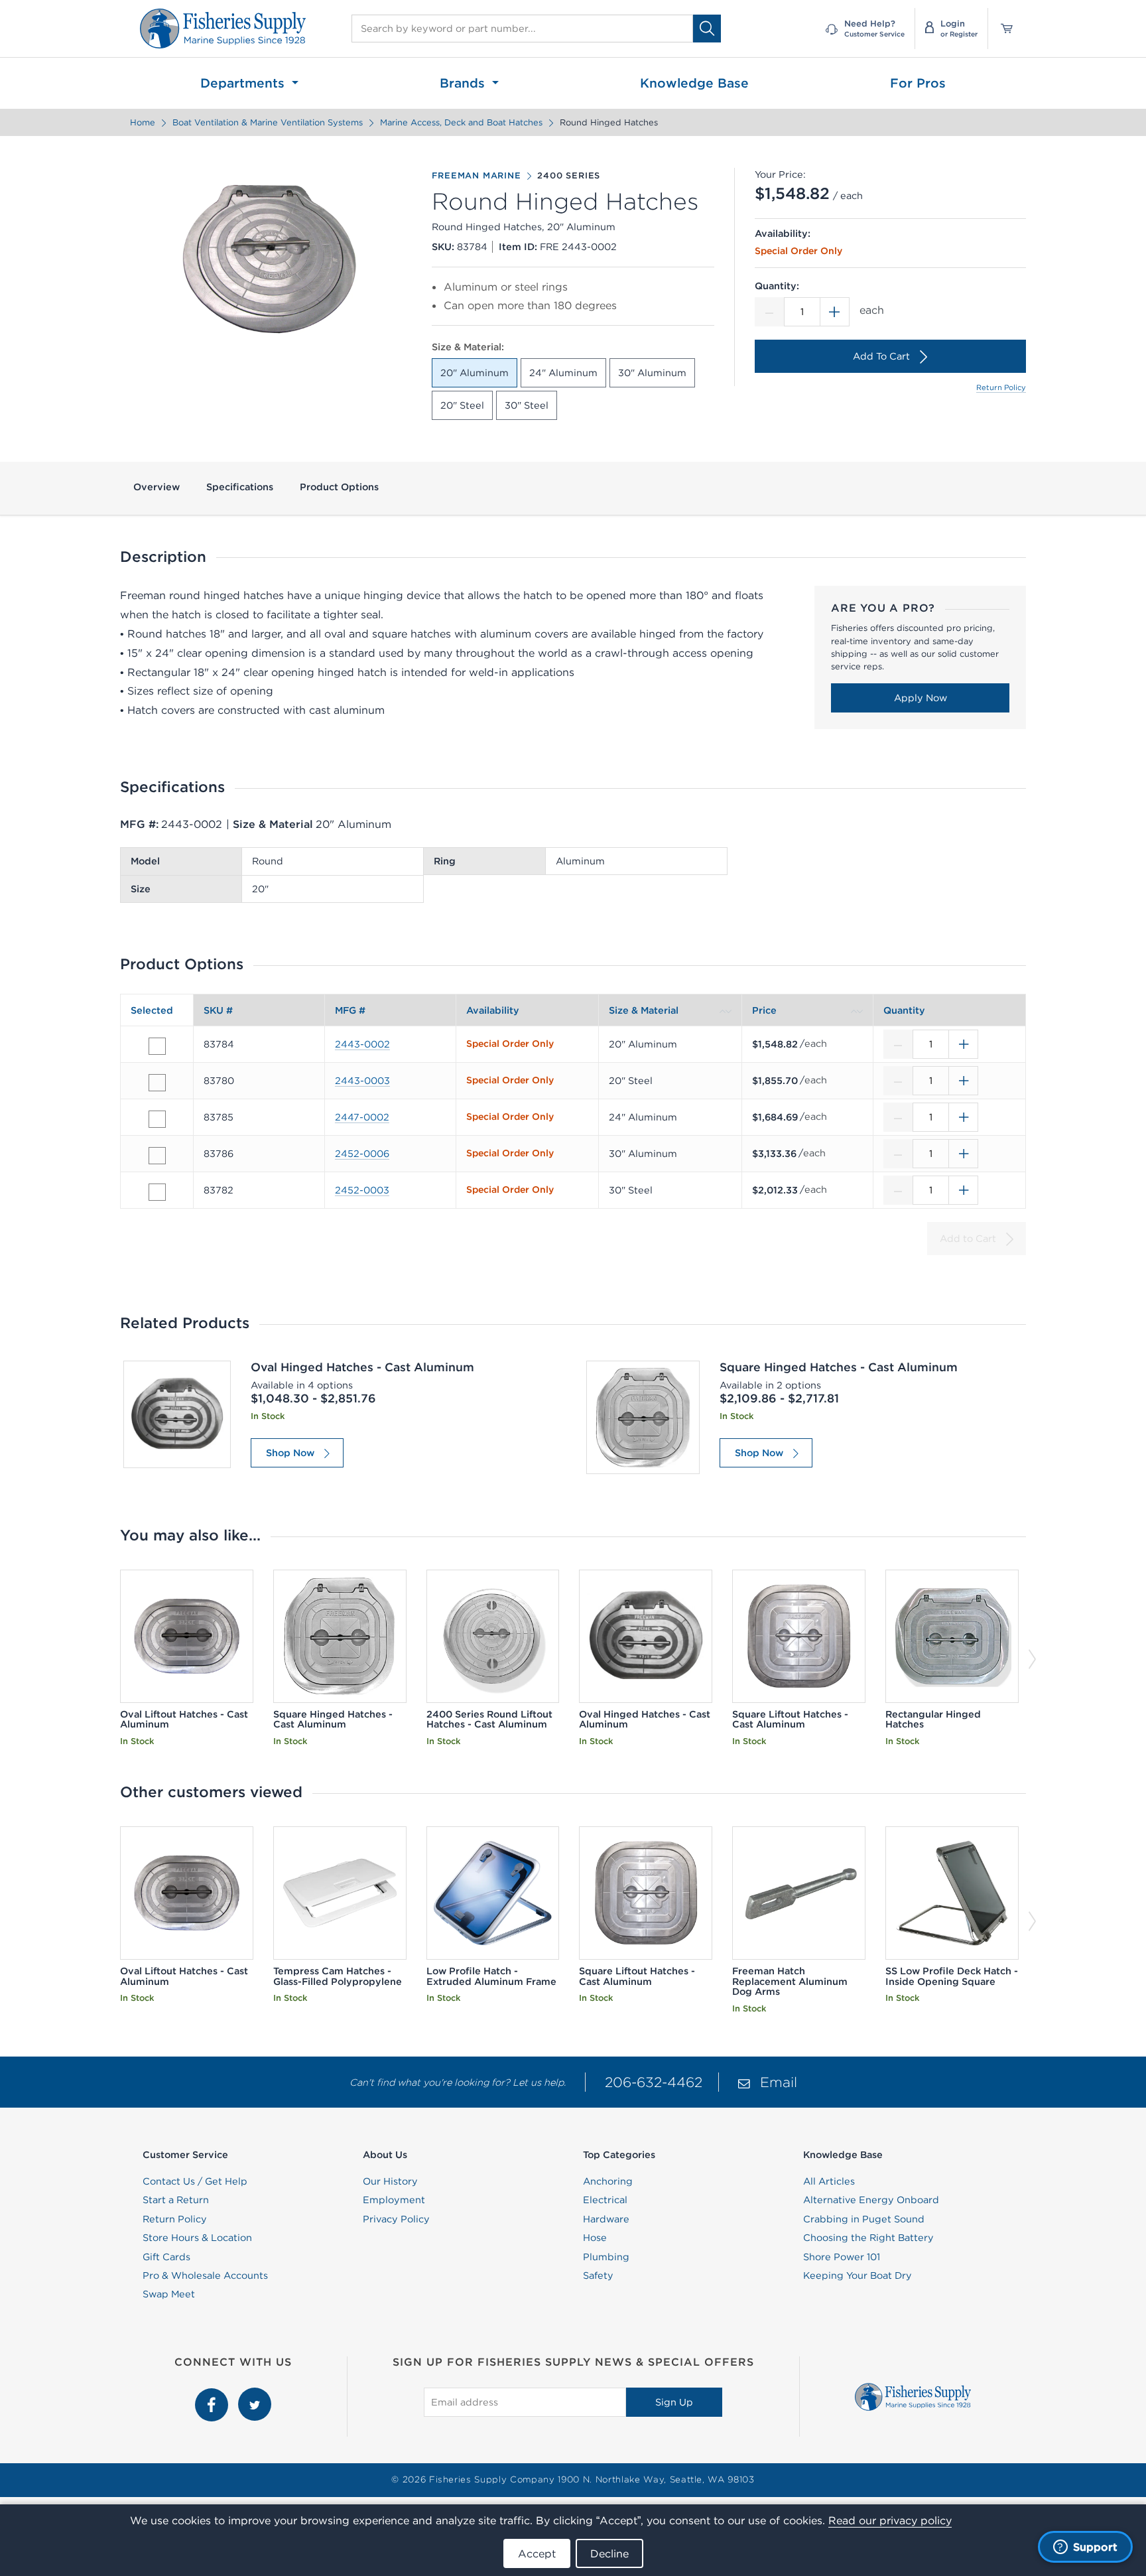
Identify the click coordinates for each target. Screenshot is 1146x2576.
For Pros (918, 83)
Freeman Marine (476, 176)
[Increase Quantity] (835, 312)
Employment (394, 2200)
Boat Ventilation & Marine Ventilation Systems (268, 122)
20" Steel (462, 405)
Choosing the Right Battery (868, 2238)
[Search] (707, 28)
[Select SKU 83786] (157, 1156)
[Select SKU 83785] (157, 1119)
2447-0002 (362, 1117)
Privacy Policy (396, 2219)
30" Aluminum (652, 373)
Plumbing (606, 2257)
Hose (595, 2238)
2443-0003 (362, 1081)
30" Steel (527, 405)
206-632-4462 (654, 2082)
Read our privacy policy (890, 2520)
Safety (598, 2275)
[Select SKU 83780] (157, 1083)
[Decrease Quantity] (769, 312)
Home (143, 122)
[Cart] (1002, 29)
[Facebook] (213, 2395)
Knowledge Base (694, 83)
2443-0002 (362, 1044)
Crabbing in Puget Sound (864, 2219)
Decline (609, 2553)
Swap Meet (169, 2294)
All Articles (829, 2181)
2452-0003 (362, 1190)
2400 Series (569, 176)
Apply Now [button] (921, 698)
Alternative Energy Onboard (871, 2200)
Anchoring (608, 2181)
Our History (390, 2181)
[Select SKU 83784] (157, 1046)
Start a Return (176, 2200)
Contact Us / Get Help (195, 2181)
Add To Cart (881, 356)
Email (779, 2082)
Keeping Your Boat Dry (858, 2275)
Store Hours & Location (197, 2238)
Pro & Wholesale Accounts (205, 2275)
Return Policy (1001, 387)
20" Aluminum (475, 373)
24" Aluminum (563, 373)
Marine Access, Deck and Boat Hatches (461, 122)
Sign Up (674, 2402)
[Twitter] (255, 2395)
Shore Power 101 (842, 2257)
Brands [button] (464, 83)
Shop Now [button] (290, 1453)
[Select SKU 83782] (157, 1192)
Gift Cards (166, 2257)
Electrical (605, 2200)
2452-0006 (362, 1154)
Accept (537, 2553)
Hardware (606, 2219)
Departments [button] (244, 83)
